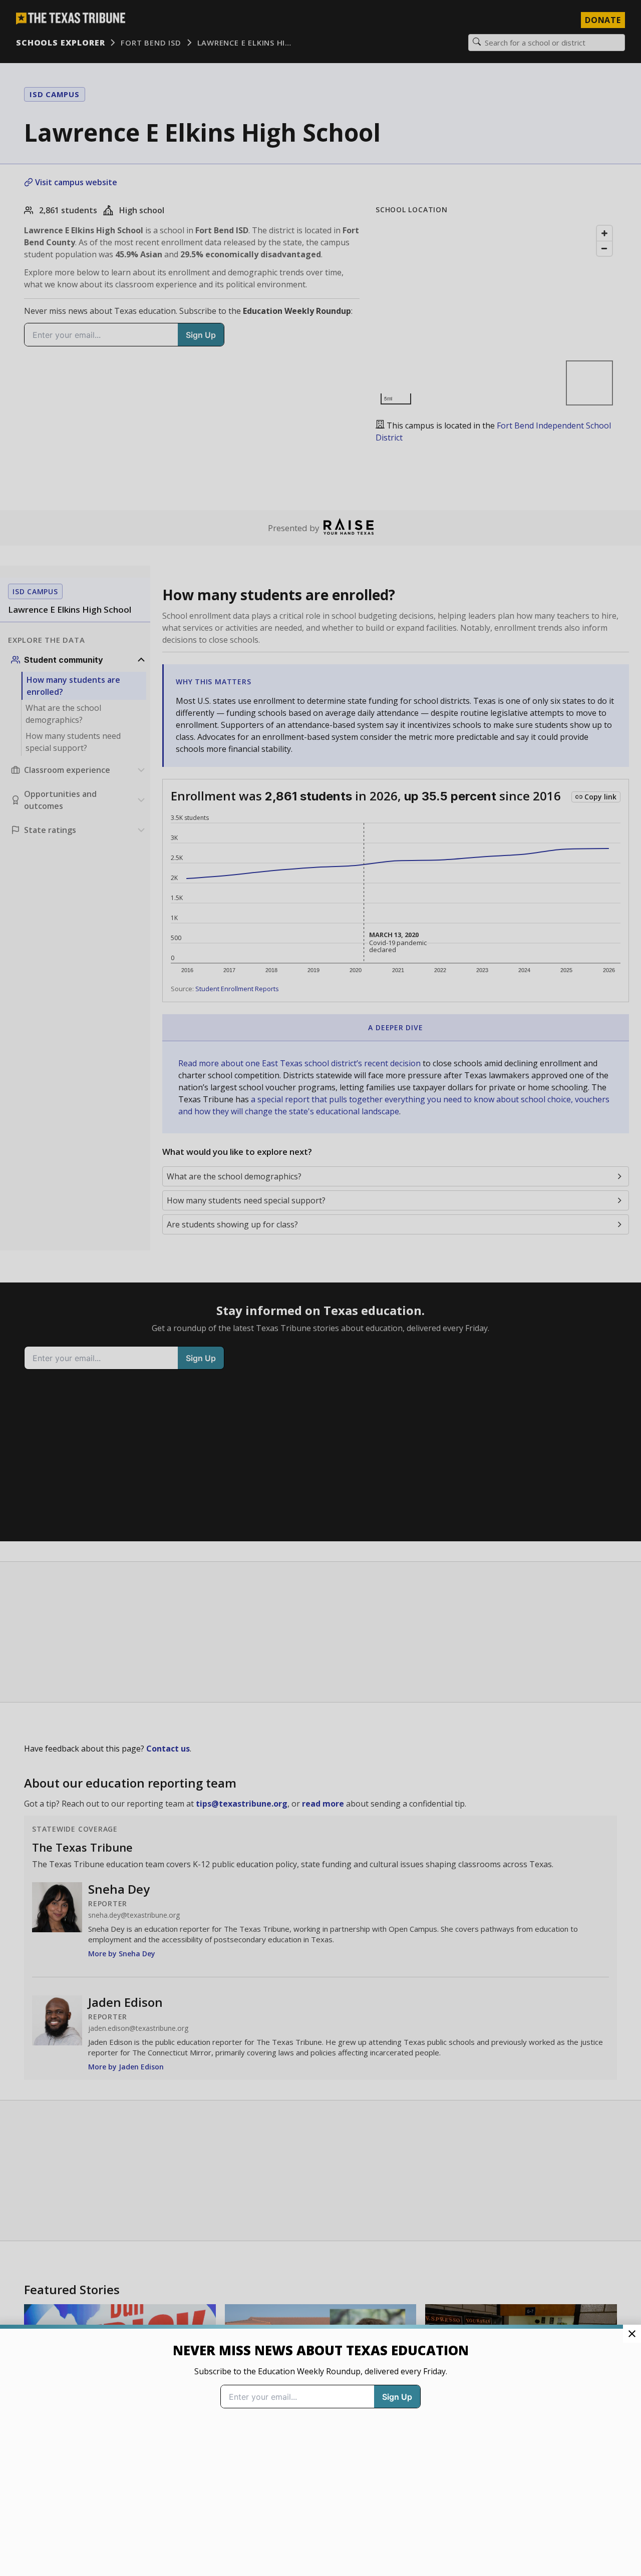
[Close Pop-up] (632, 2334)
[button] (320, 1288)
